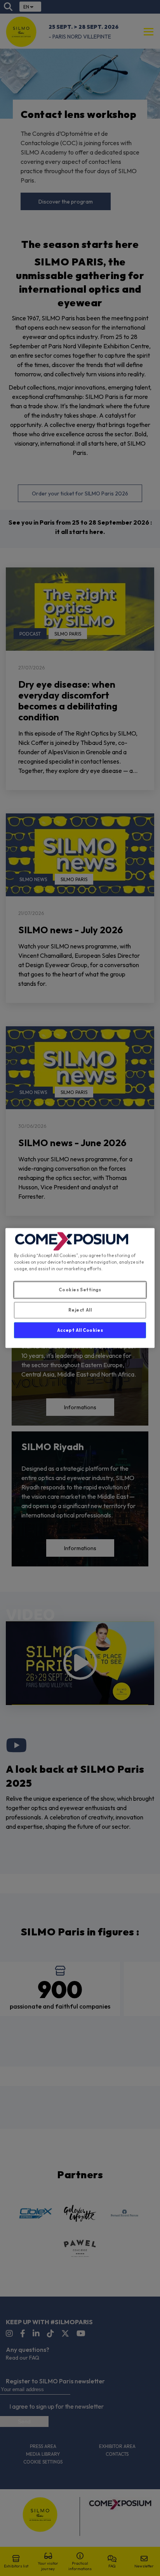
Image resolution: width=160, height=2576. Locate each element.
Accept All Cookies (80, 1330)
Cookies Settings (80, 1289)
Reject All (80, 1310)
